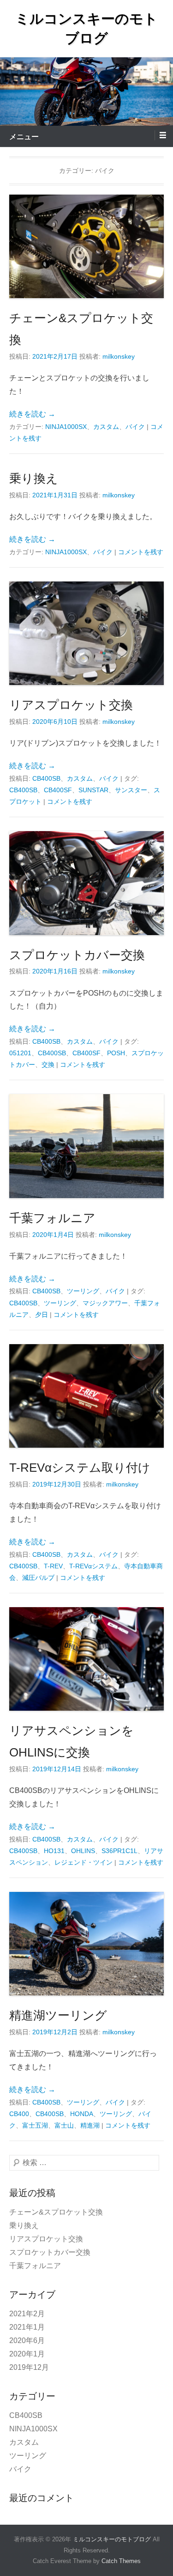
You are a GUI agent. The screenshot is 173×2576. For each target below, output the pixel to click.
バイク (135, 427)
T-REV (53, 1566)
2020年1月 (27, 2354)
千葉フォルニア (52, 1218)
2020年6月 (27, 2340)
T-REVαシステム (93, 1566)
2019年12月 (29, 2367)
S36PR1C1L (119, 1851)
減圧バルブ (38, 1578)
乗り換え (34, 478)
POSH (116, 1053)
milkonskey (119, 356)
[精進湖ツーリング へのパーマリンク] (86, 1944)
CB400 (19, 2114)
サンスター (131, 790)
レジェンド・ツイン (84, 1862)
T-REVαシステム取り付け (80, 1468)
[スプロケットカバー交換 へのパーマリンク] (86, 883)
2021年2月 (27, 2314)
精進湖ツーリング (58, 2015)
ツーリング (83, 1291)
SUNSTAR (93, 790)
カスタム (106, 427)
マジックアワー (105, 1303)
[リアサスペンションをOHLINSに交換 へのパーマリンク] (86, 1659)
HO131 (54, 1851)
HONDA (82, 2114)
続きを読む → (32, 414)
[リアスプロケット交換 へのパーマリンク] (86, 633)
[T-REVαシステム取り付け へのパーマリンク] (86, 1396)
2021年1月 (27, 2327)
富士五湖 (35, 2125)
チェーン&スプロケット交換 (56, 2212)
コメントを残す (141, 552)
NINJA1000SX (66, 427)
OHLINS (83, 1851)
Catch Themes (121, 2561)
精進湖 (90, 2125)
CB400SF (58, 790)
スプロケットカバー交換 (77, 955)
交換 (48, 1065)
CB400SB (46, 778)
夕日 (42, 1315)
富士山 (64, 2125)
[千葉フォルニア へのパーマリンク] (86, 1146)
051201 (20, 1053)
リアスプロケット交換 (71, 705)
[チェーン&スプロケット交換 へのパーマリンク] (86, 246)
